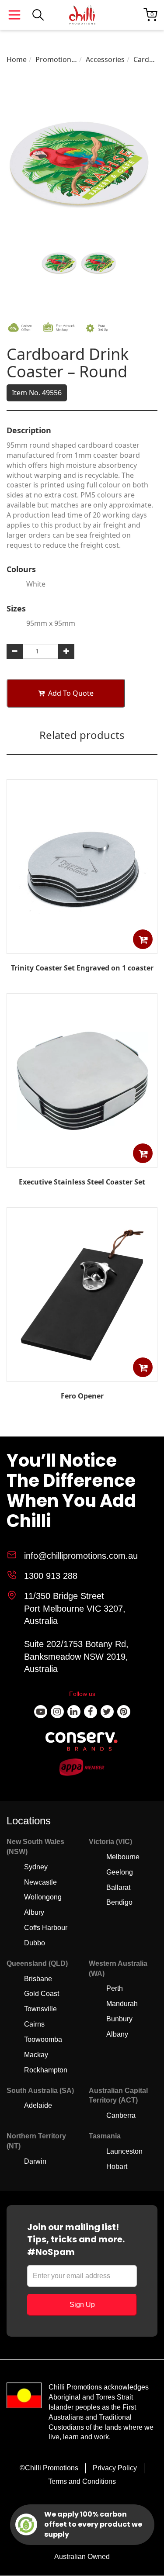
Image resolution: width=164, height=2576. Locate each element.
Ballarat (118, 1887)
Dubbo (35, 1943)
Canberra (121, 2115)
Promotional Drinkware (56, 60)
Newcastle (40, 1882)
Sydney (36, 1867)
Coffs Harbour (46, 1928)
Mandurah (122, 2004)
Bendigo (119, 1902)
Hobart (117, 2167)
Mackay (36, 2055)
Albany (117, 2034)
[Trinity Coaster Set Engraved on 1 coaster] (82, 947)
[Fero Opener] (82, 1375)
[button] (143, 939)
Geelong (120, 1872)
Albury (34, 1912)
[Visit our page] (41, 1712)
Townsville (40, 2009)
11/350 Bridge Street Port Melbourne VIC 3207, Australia (75, 1608)
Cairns (34, 2024)
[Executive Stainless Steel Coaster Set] (82, 1161)
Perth (115, 1988)
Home (17, 59)
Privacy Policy (115, 2468)
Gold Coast (42, 1994)
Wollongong (43, 1897)
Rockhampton (46, 2070)
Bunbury (119, 2019)
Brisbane (38, 1979)
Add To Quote (71, 693)
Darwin (35, 2161)
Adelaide (38, 2105)
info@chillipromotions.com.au (81, 1556)
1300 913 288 (51, 1576)
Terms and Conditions (82, 2481)
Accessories (105, 59)
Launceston (124, 2151)
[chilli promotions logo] (82, 15)
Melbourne (123, 1857)
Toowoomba (43, 2039)
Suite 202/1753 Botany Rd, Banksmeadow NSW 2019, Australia (76, 1656)
